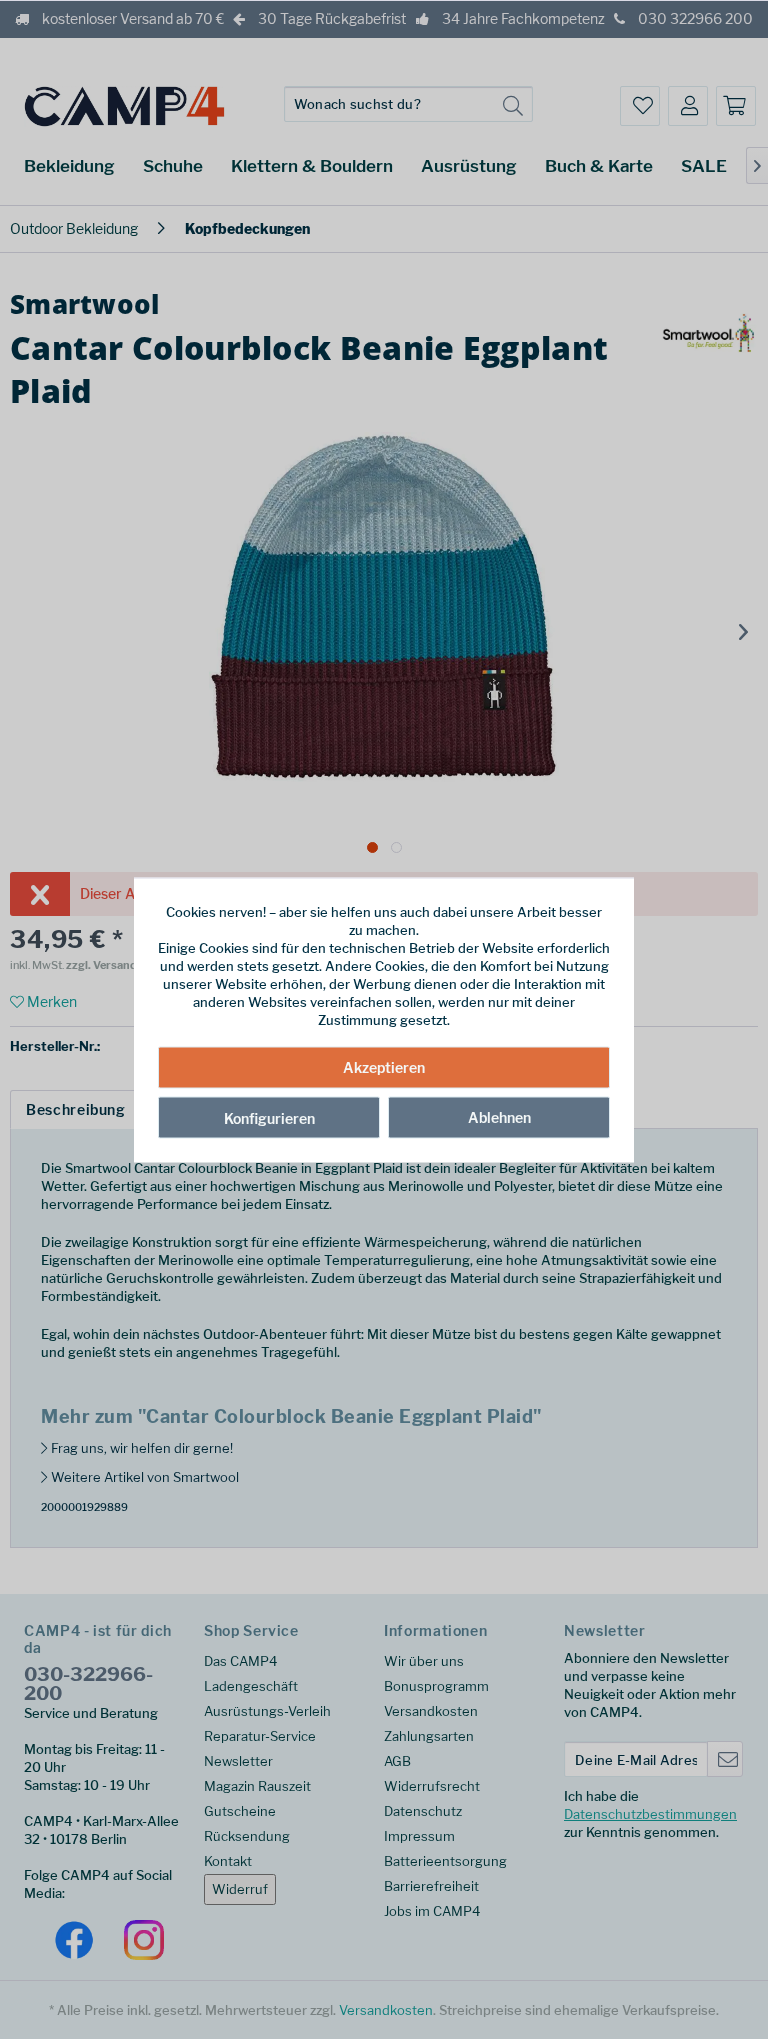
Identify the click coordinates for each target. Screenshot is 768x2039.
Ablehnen (499, 1117)
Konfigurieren (269, 1118)
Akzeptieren (384, 1067)
